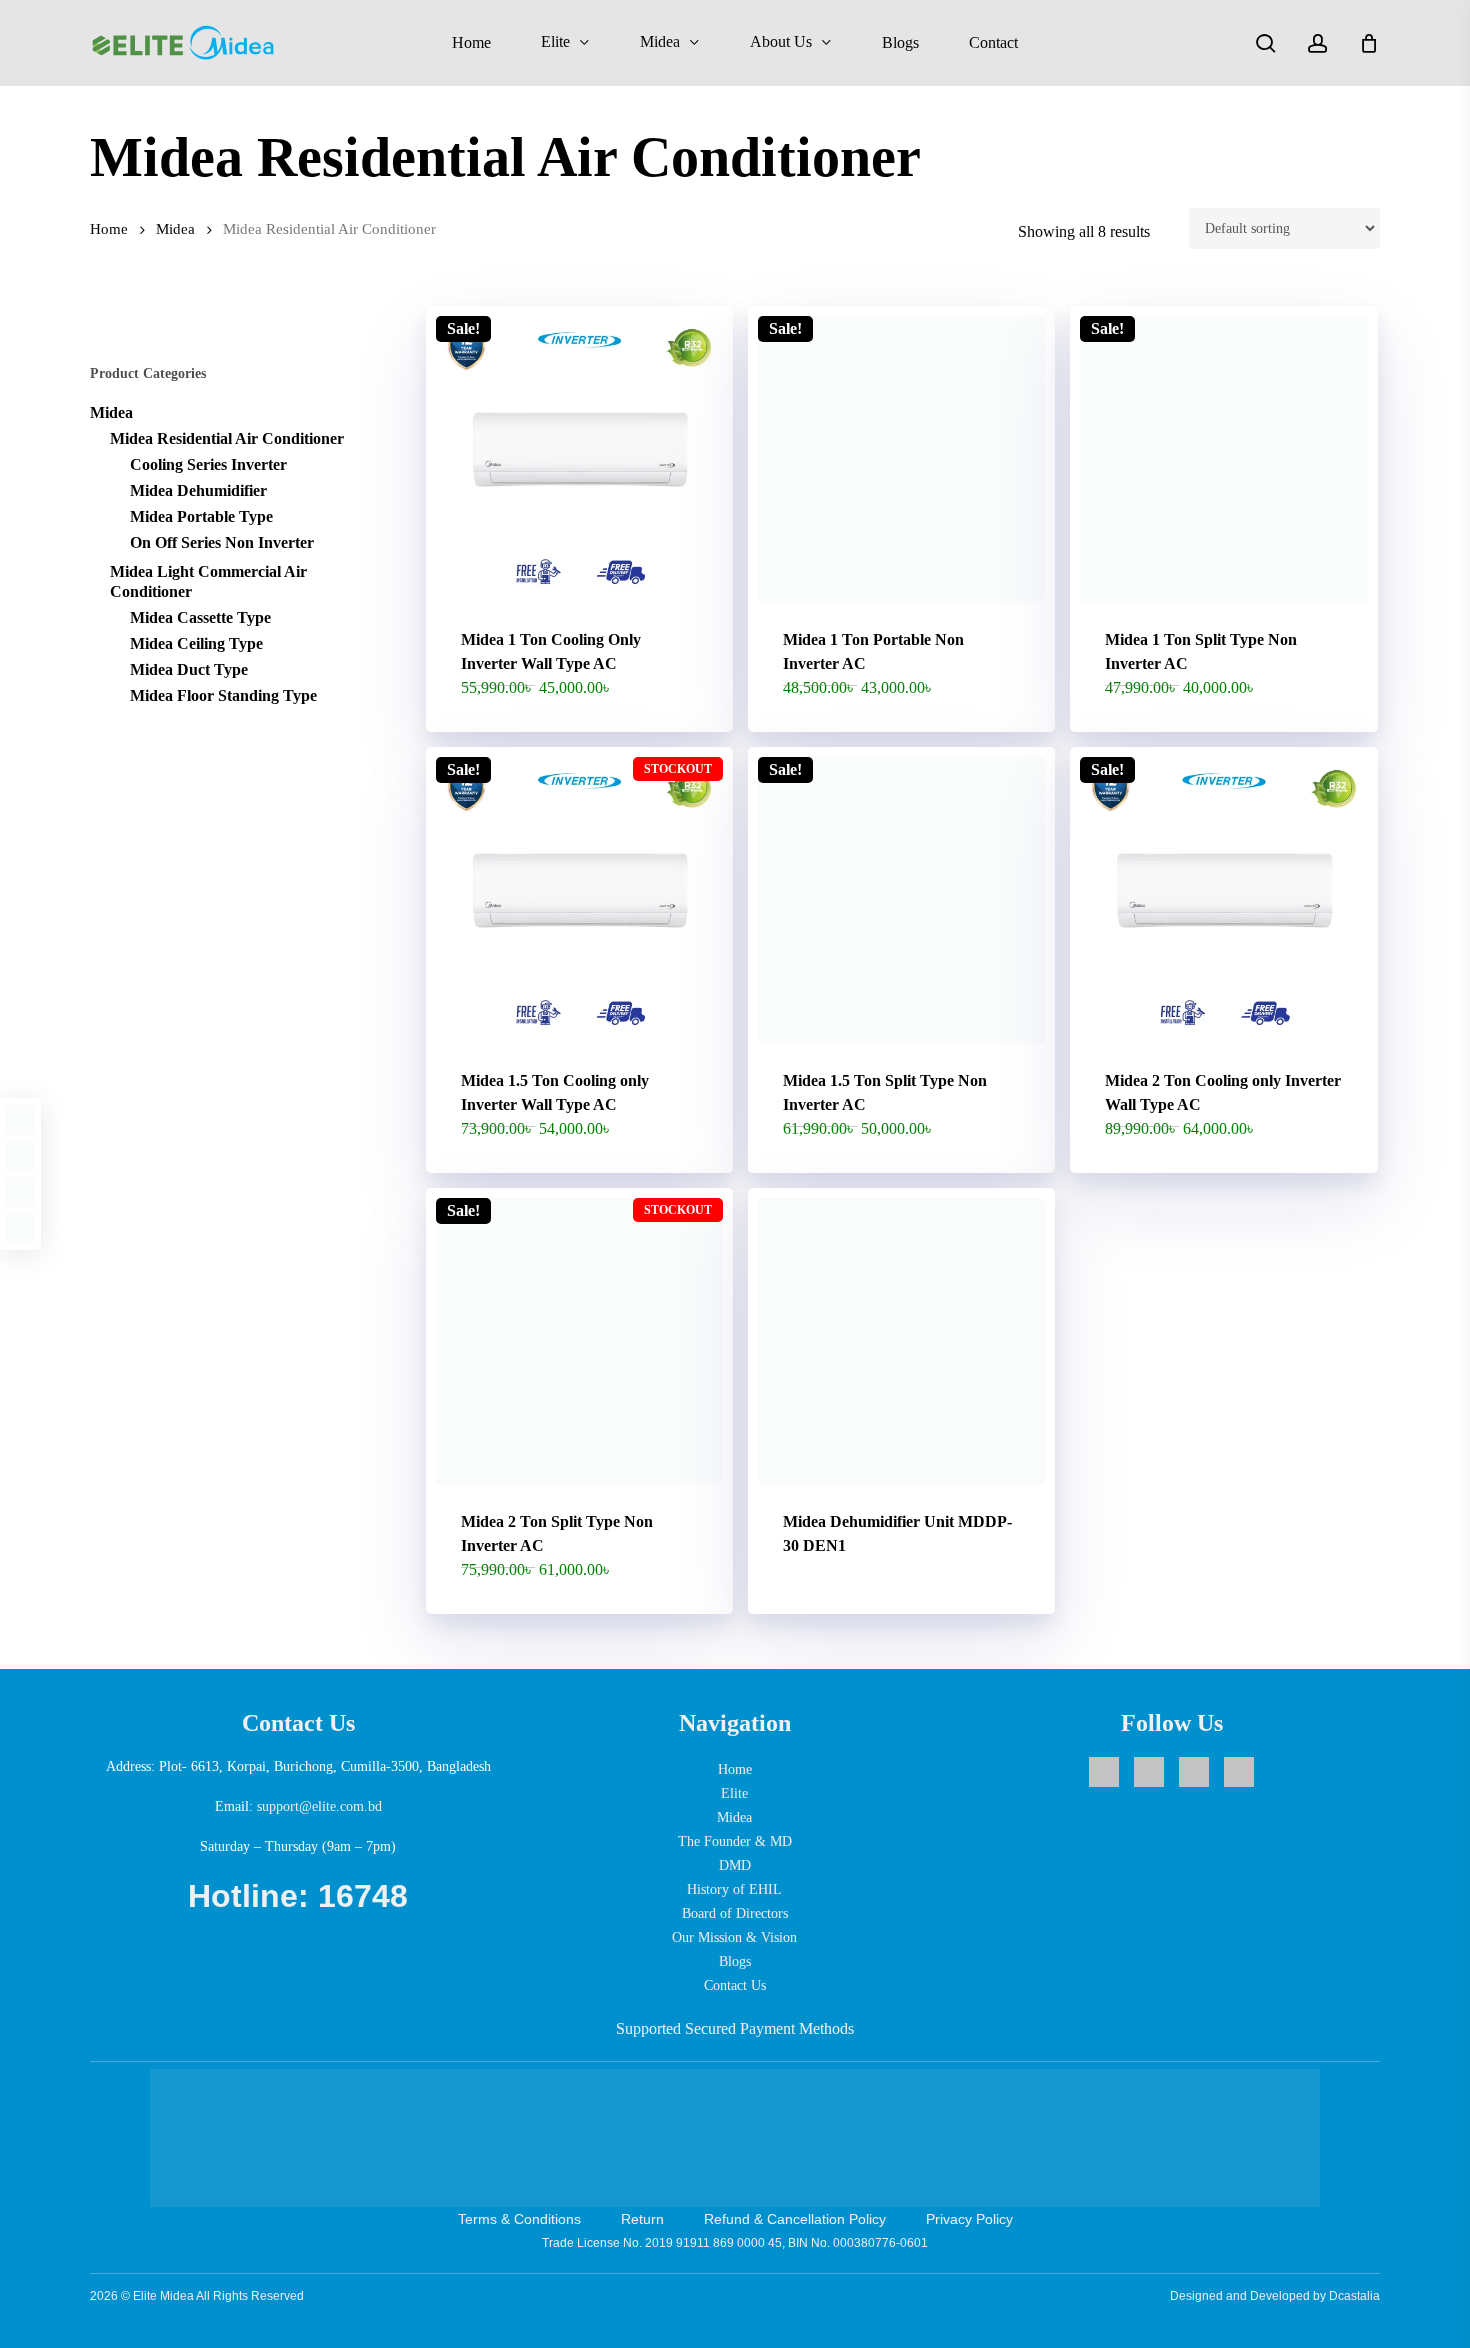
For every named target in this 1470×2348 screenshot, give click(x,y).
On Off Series (222, 542)
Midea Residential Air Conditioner (227, 438)
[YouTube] (20, 1228)
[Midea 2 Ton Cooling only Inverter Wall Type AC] (1223, 900)
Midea (175, 229)
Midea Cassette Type (200, 617)
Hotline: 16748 (298, 1896)
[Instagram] (20, 1156)
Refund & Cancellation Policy (795, 2219)
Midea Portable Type (201, 516)
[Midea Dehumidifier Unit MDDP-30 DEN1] (901, 1341)
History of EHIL (734, 1889)
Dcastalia (1354, 2296)
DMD (735, 1865)
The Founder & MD (735, 1841)
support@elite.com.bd (319, 1806)
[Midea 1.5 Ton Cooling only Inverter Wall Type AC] (579, 900)
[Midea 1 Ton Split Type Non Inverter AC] (1223, 459)
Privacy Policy (969, 2219)
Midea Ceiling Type (196, 643)
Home (109, 229)
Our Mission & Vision (734, 1937)
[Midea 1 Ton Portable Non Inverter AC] (901, 459)
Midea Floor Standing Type (223, 695)
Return (642, 2219)
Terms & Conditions (519, 2219)
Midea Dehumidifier (198, 490)
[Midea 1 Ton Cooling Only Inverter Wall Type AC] (579, 459)
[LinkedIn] (20, 1192)
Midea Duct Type (189, 669)
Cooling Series (208, 464)
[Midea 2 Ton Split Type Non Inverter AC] (579, 1341)
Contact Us (735, 1985)
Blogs (735, 1961)
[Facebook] (20, 1120)
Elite (734, 1793)
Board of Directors (735, 1913)
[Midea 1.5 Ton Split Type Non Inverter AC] (901, 900)
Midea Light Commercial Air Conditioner (208, 581)
